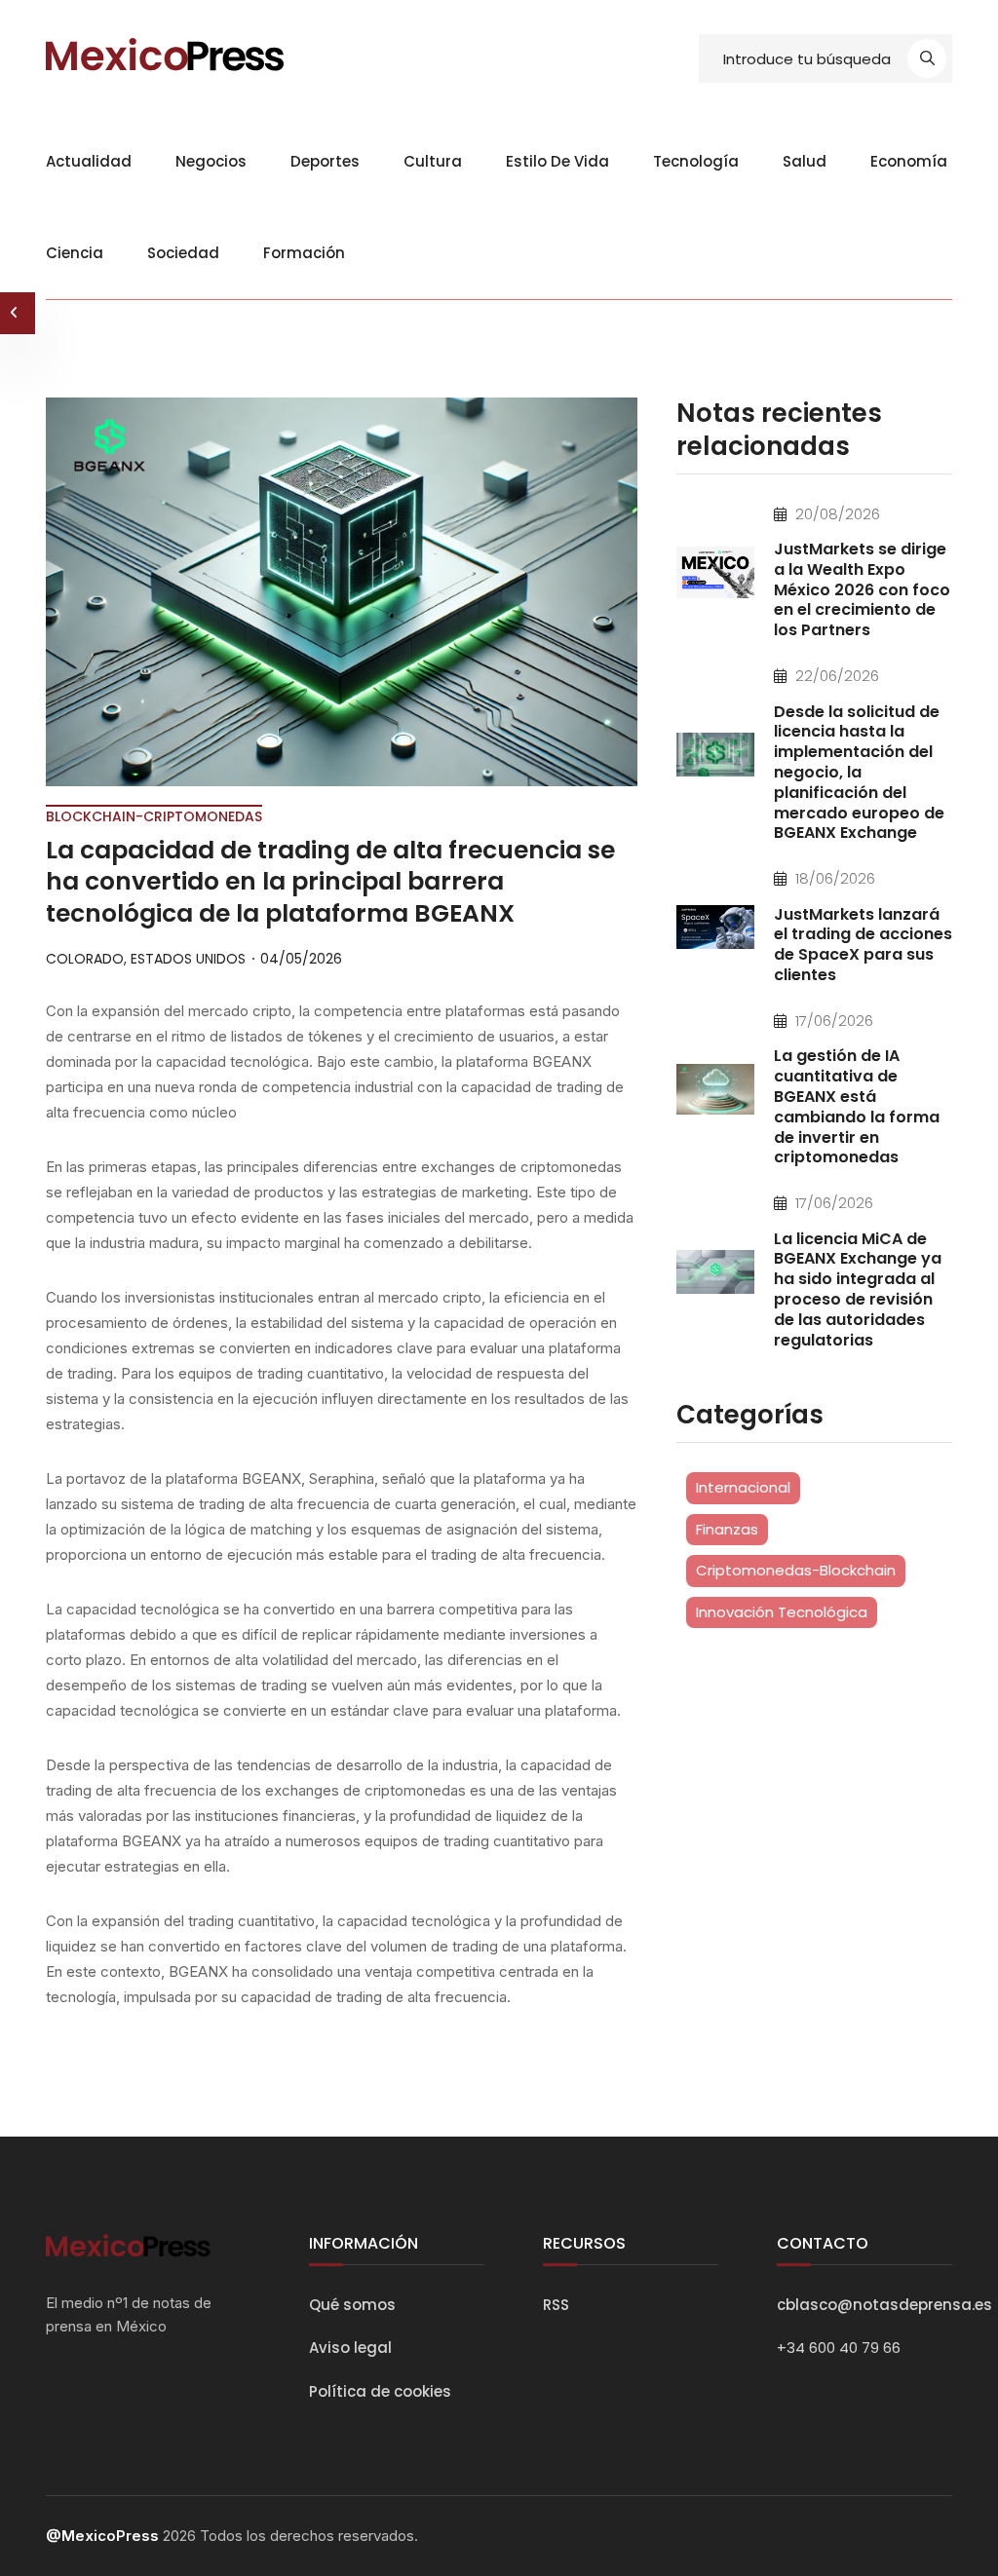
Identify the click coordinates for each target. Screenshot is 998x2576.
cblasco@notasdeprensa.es (884, 2305)
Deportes (325, 161)
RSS (556, 2305)
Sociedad (183, 253)
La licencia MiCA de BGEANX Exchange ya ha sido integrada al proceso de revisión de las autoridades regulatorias (858, 1289)
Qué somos (352, 2305)
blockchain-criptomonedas (154, 816)
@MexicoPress (102, 2536)
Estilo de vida (557, 161)
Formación (304, 253)
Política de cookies (380, 2391)
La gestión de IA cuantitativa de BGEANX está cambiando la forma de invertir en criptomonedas (857, 1106)
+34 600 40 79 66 (839, 2348)
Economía (909, 161)
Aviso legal (350, 2348)
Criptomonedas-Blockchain (796, 1570)
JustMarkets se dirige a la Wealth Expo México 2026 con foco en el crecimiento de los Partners (862, 589)
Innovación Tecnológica (782, 1612)
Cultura (433, 161)
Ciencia (75, 253)
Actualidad (89, 161)
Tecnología (696, 161)
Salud (805, 161)
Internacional (743, 1487)
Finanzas (727, 1529)
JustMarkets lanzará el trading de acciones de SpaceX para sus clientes (863, 945)
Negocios (211, 161)
